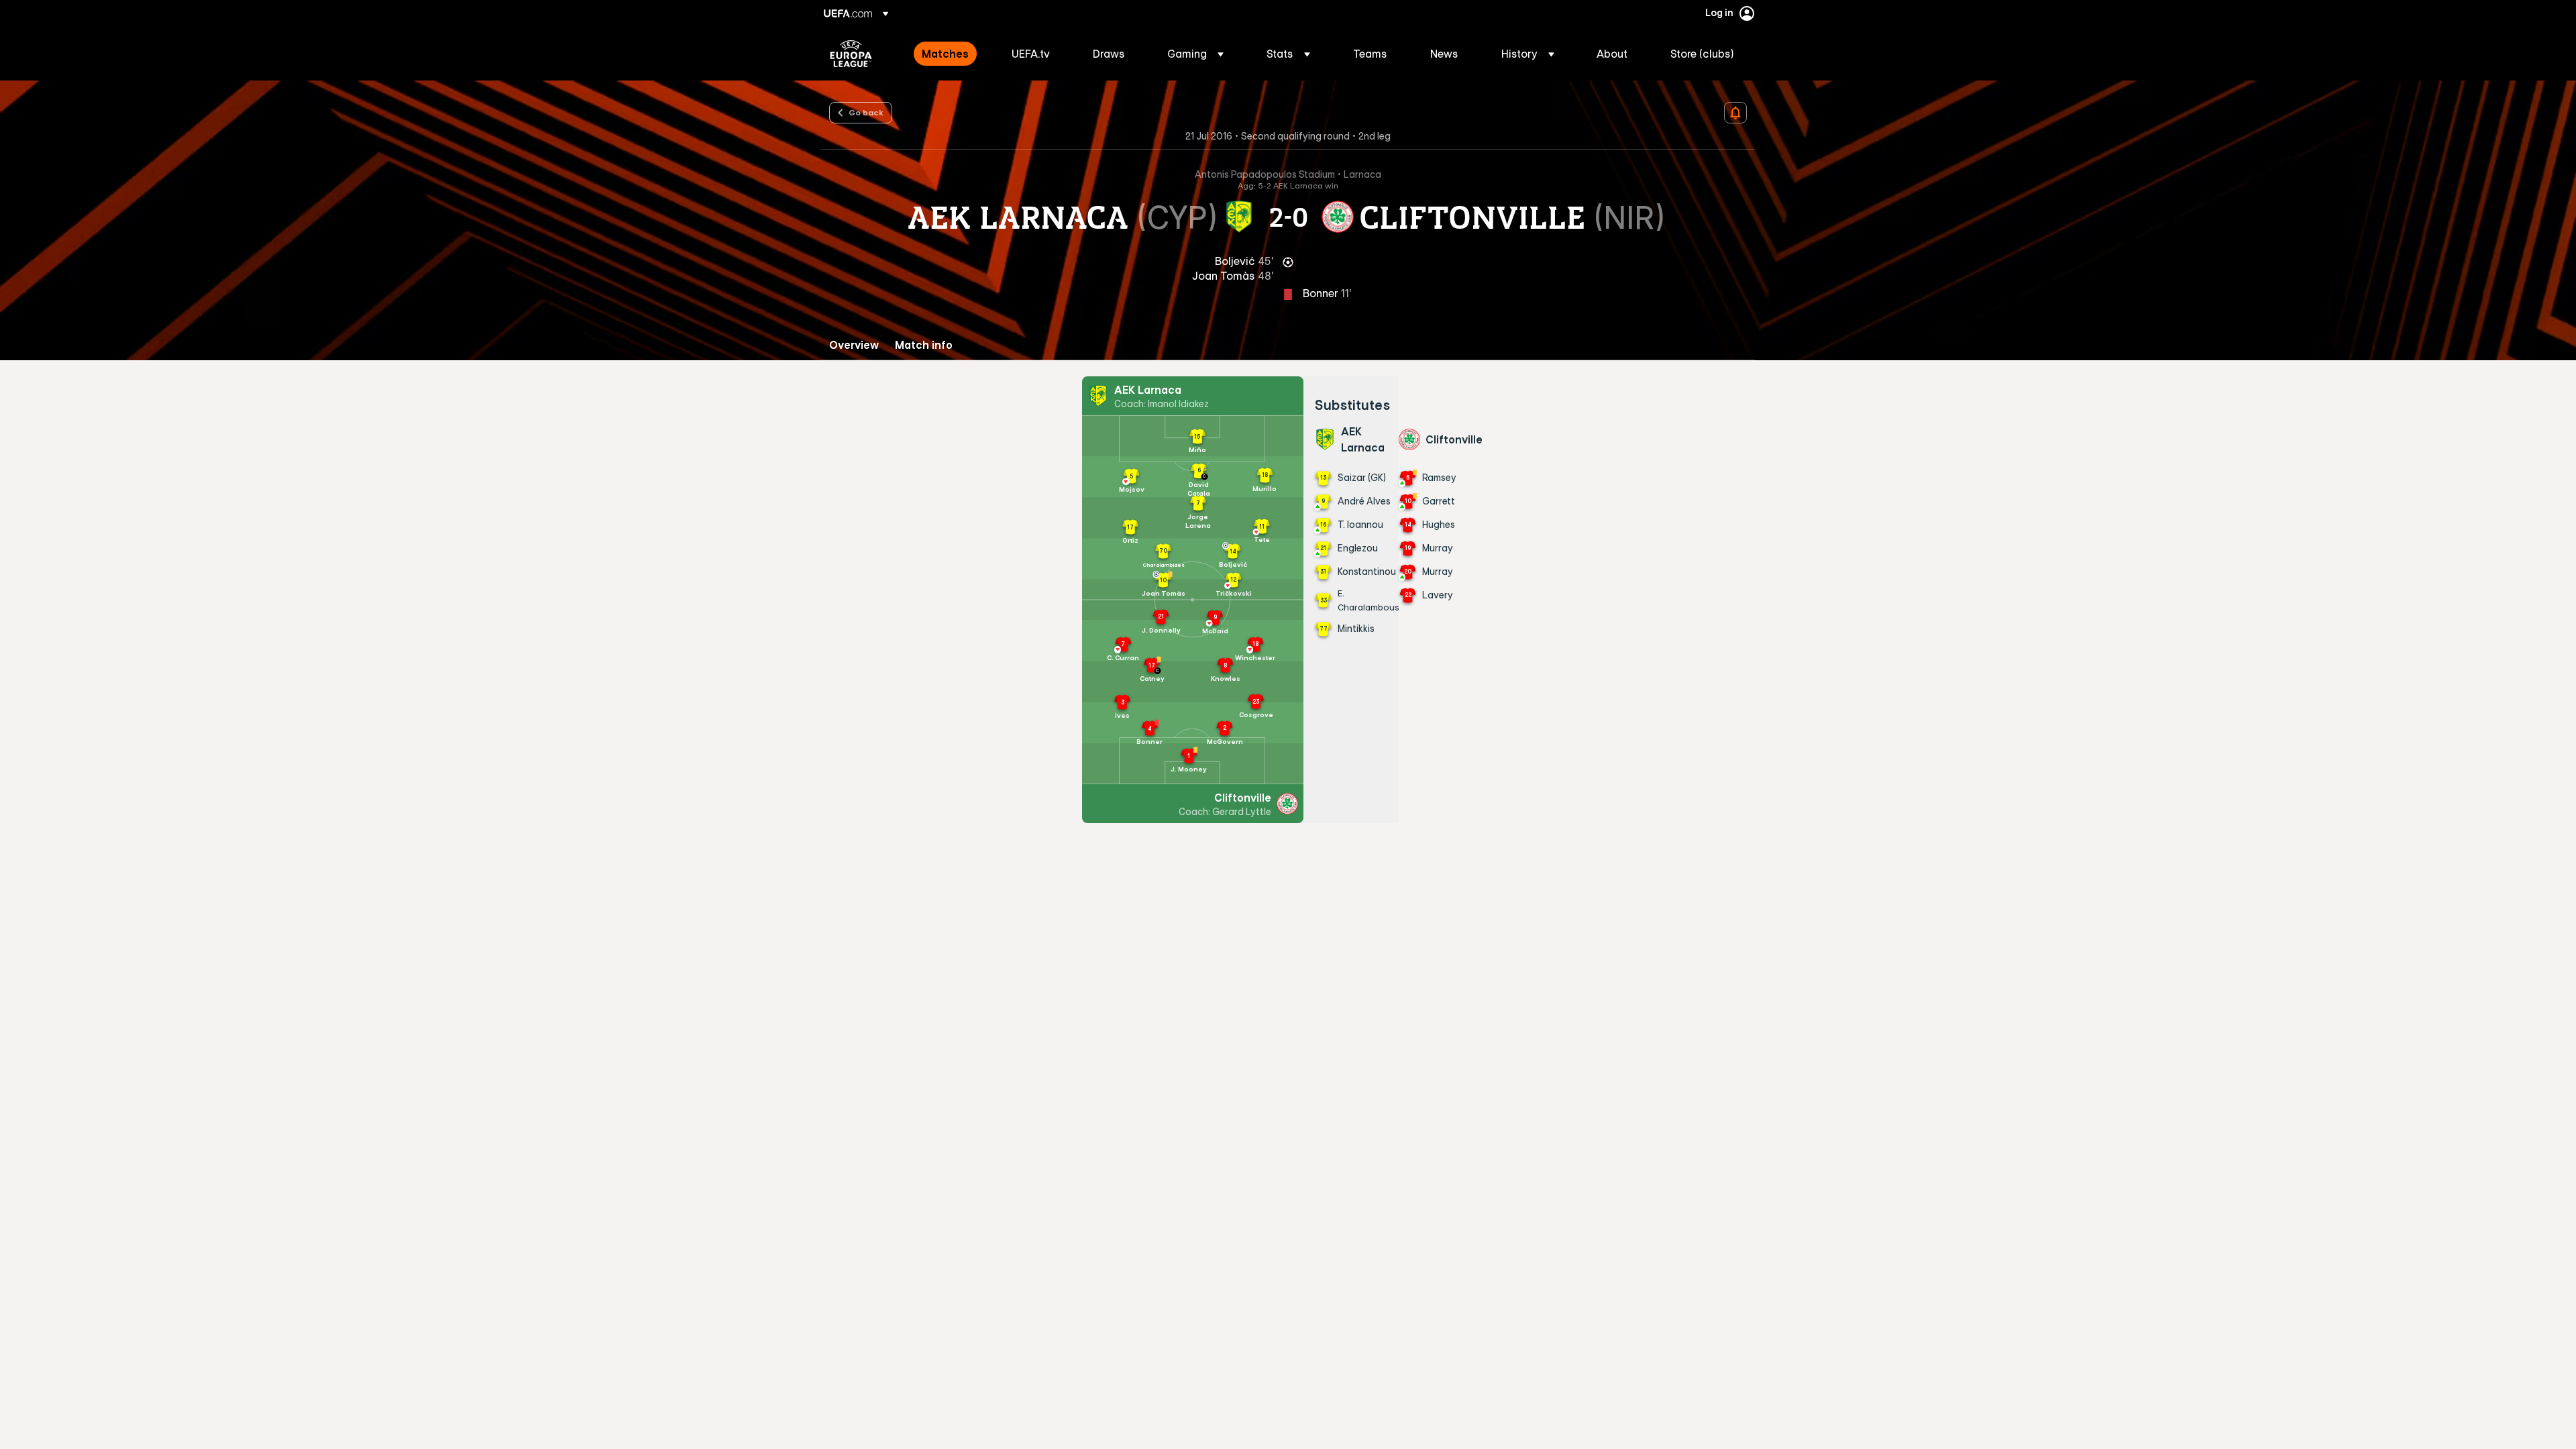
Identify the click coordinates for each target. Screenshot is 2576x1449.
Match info (924, 345)
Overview (854, 345)
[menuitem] (950, 54)
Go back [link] (866, 112)
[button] (1195, 54)
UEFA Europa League (851, 54)
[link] (945, 54)
